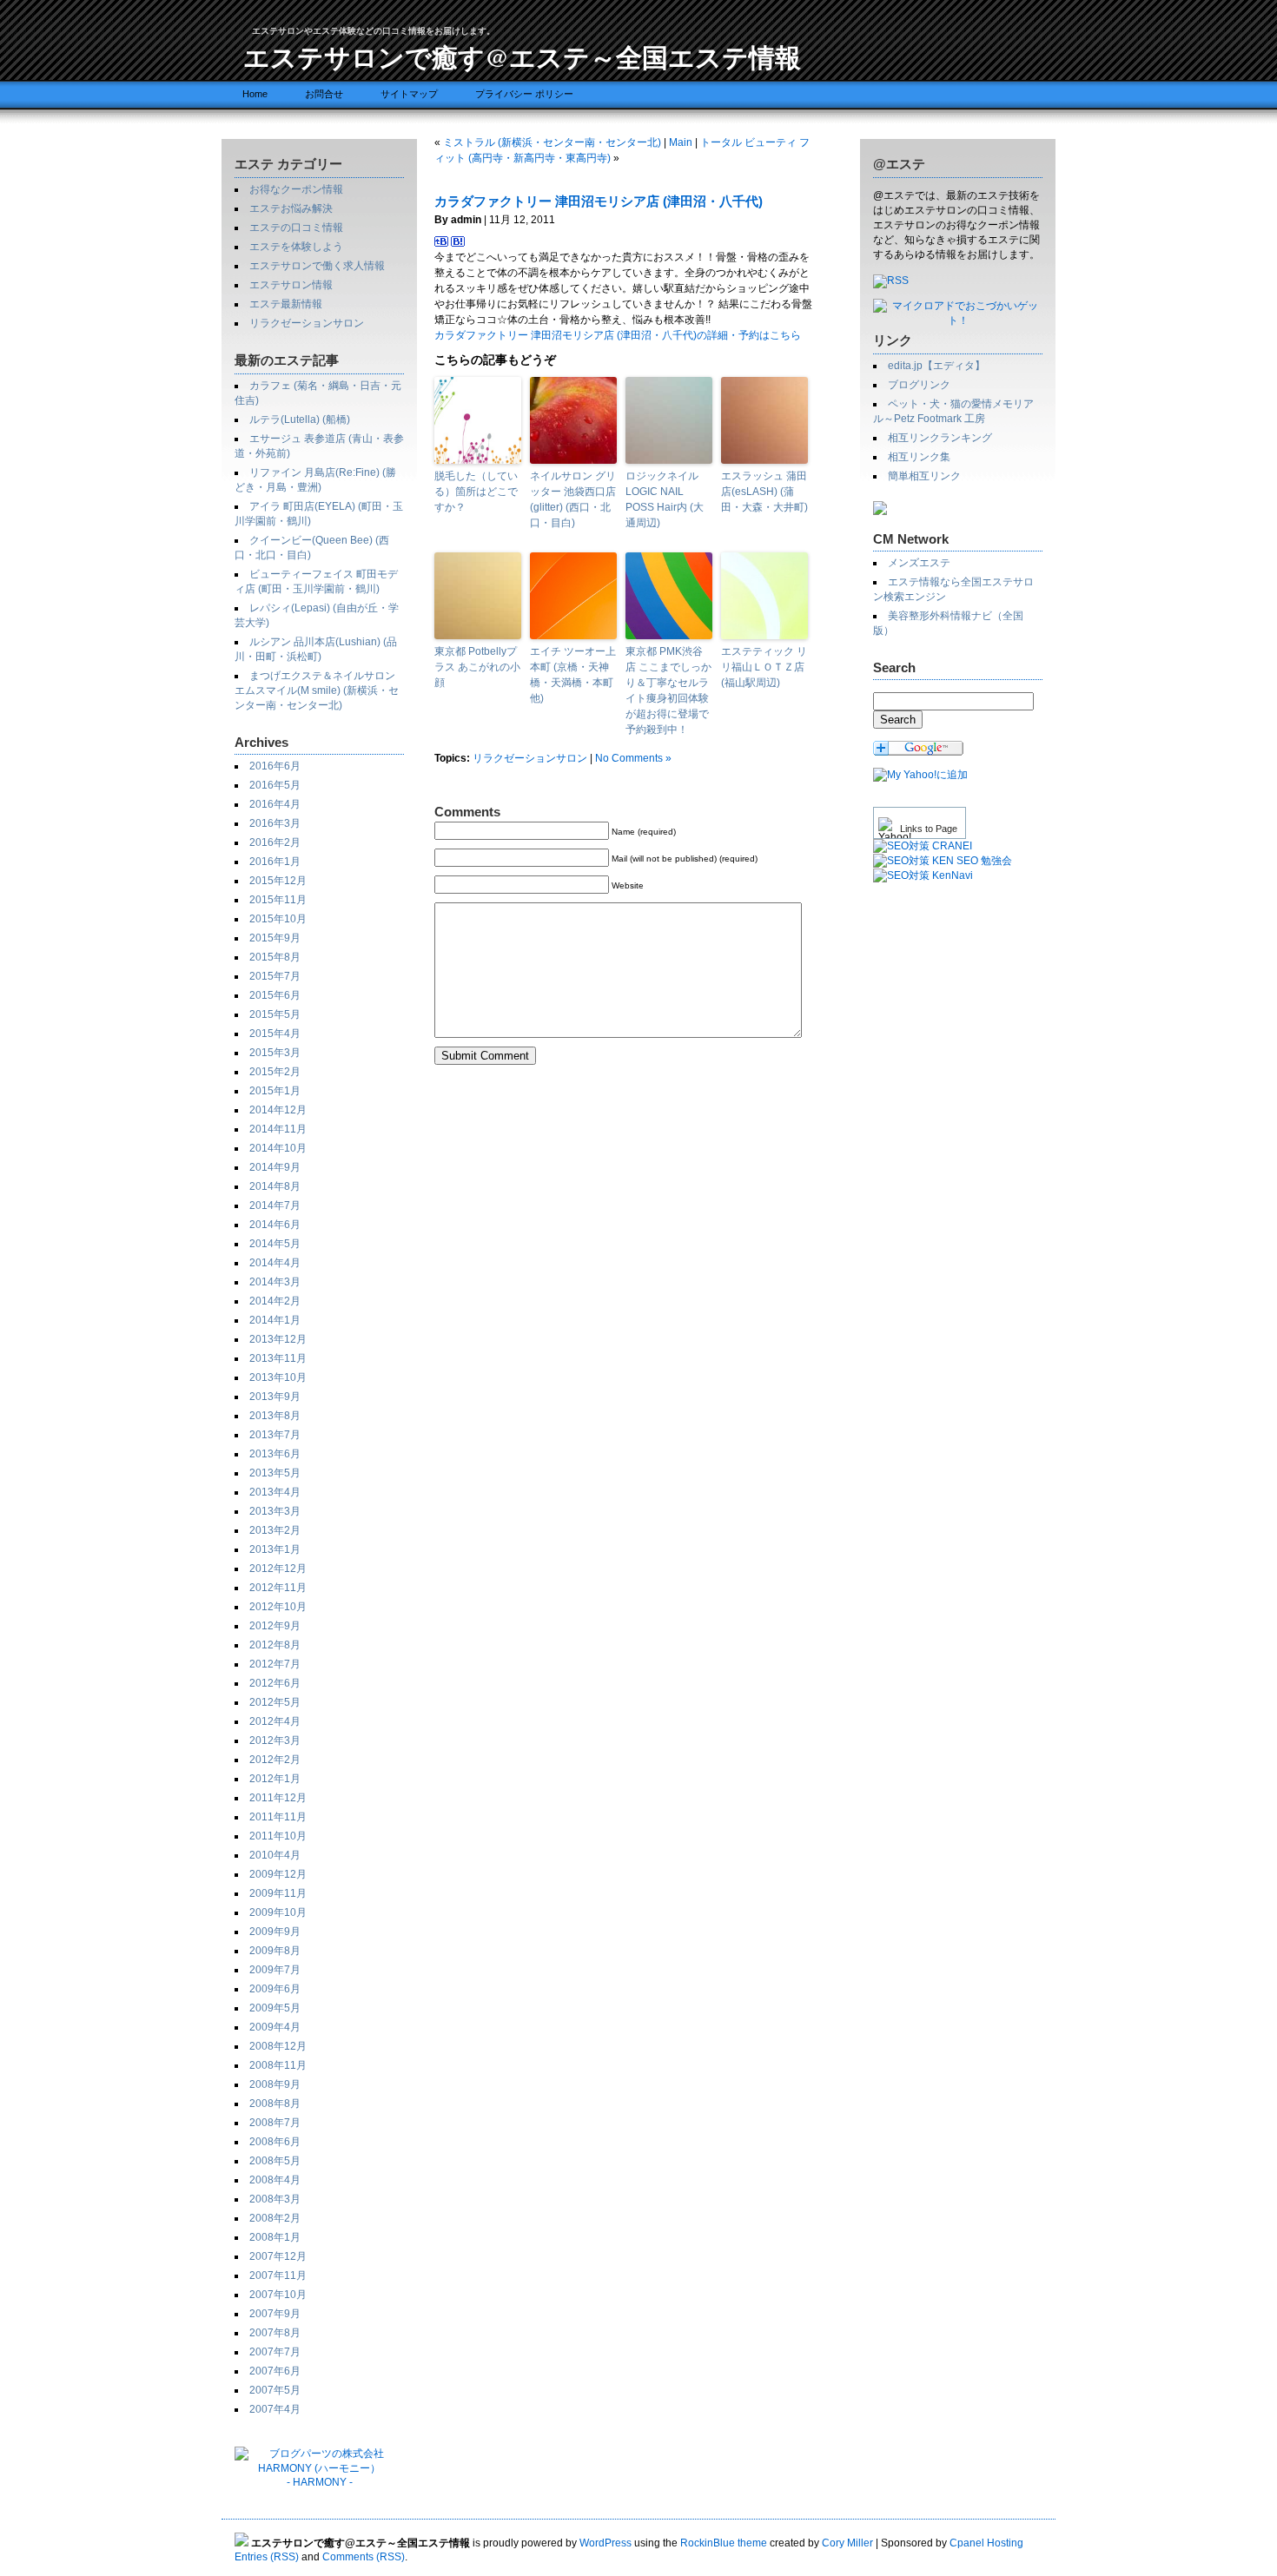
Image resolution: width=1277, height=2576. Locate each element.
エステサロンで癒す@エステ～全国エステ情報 (522, 56)
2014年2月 (275, 1301)
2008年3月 (275, 2199)
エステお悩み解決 (291, 208)
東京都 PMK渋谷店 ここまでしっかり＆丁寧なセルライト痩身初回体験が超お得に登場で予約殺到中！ (668, 690)
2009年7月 (275, 1970)
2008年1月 (275, 2237)
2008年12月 (278, 2046)
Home (255, 94)
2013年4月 (275, 1492)
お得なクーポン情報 (296, 189)
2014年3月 (275, 1282)
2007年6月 (275, 2371)
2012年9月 (275, 1626)
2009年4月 (275, 2027)
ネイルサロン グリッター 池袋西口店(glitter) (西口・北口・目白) (573, 499)
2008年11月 (278, 2065)
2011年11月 (278, 1817)
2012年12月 (278, 1569)
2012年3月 (275, 1740)
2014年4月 (275, 1263)
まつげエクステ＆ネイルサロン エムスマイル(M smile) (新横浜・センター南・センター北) (317, 690)
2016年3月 (275, 823)
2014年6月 (275, 1225)
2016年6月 (275, 766)
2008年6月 (275, 2142)
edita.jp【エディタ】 (936, 366)
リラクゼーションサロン (307, 323)
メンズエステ (919, 563)
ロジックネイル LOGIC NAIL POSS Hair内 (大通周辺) (665, 499)
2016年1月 (275, 862)
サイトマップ (409, 94)
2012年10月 (278, 1607)
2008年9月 (275, 2084)
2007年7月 (275, 2352)
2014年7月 (275, 1205)
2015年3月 (275, 1053)
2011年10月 (278, 1836)
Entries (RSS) (267, 2557)
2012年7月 (275, 1664)
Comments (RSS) (364, 2557)
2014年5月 (275, 1244)
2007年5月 (275, 2390)
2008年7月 (275, 2123)
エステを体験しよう (296, 247)
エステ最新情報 (286, 304)
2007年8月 (275, 2333)
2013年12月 (278, 1339)
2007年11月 (278, 2275)
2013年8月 (275, 1416)
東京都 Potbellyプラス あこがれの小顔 (477, 667)
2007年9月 (275, 2314)
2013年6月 (275, 1454)
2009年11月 (278, 1893)
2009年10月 (278, 1912)
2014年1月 (275, 1320)
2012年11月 (278, 1588)
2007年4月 (275, 2409)
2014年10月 (278, 1148)
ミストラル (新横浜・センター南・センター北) (552, 142)
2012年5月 (275, 1702)
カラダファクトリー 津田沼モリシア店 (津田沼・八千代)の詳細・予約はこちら (618, 335)
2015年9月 (275, 938)
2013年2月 (275, 1530)
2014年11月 (278, 1129)
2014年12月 (278, 1110)
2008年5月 (275, 2161)
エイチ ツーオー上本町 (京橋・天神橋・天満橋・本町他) (573, 675)
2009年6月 (275, 1989)
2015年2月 (275, 1072)
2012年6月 (275, 1683)
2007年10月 (278, 2295)
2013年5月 (275, 1473)
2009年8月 (275, 1951)
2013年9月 (275, 1397)
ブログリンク (919, 385)
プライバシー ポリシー (524, 94)
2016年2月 (275, 842)
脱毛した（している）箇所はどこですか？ (476, 492)
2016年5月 (275, 785)
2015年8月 (275, 957)
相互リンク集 (919, 457)
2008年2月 (275, 2218)
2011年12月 (278, 1798)
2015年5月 (275, 1014)
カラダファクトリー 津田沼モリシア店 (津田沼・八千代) (599, 201)
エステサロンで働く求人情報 (317, 266)
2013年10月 (278, 1377)
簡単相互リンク (924, 476)
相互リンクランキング (940, 438)
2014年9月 (275, 1167)
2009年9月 (275, 1932)
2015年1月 (275, 1091)
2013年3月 (275, 1511)
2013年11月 (278, 1358)
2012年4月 (275, 1721)
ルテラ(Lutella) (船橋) (300, 419)
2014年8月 (275, 1186)
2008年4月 (275, 2180)
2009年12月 (278, 1874)
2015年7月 (275, 976)
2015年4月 (275, 1034)
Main (681, 142)
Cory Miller (847, 2543)
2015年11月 (278, 900)
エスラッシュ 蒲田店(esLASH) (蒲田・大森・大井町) (764, 492)
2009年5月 (275, 2008)
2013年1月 (275, 1549)
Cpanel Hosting (986, 2543)
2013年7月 (275, 1435)
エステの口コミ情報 (296, 228)
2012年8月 (275, 1645)
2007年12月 (278, 2256)
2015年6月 (275, 995)
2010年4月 (275, 1855)
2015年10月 (278, 919)
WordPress (605, 2543)
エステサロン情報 (291, 285)
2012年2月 (275, 1760)
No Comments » (633, 758)
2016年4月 (275, 804)
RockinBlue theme (724, 2543)
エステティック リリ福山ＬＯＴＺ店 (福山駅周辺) (764, 667)
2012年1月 (275, 1779)
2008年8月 (275, 2104)
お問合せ (324, 94)
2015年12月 (278, 881)
